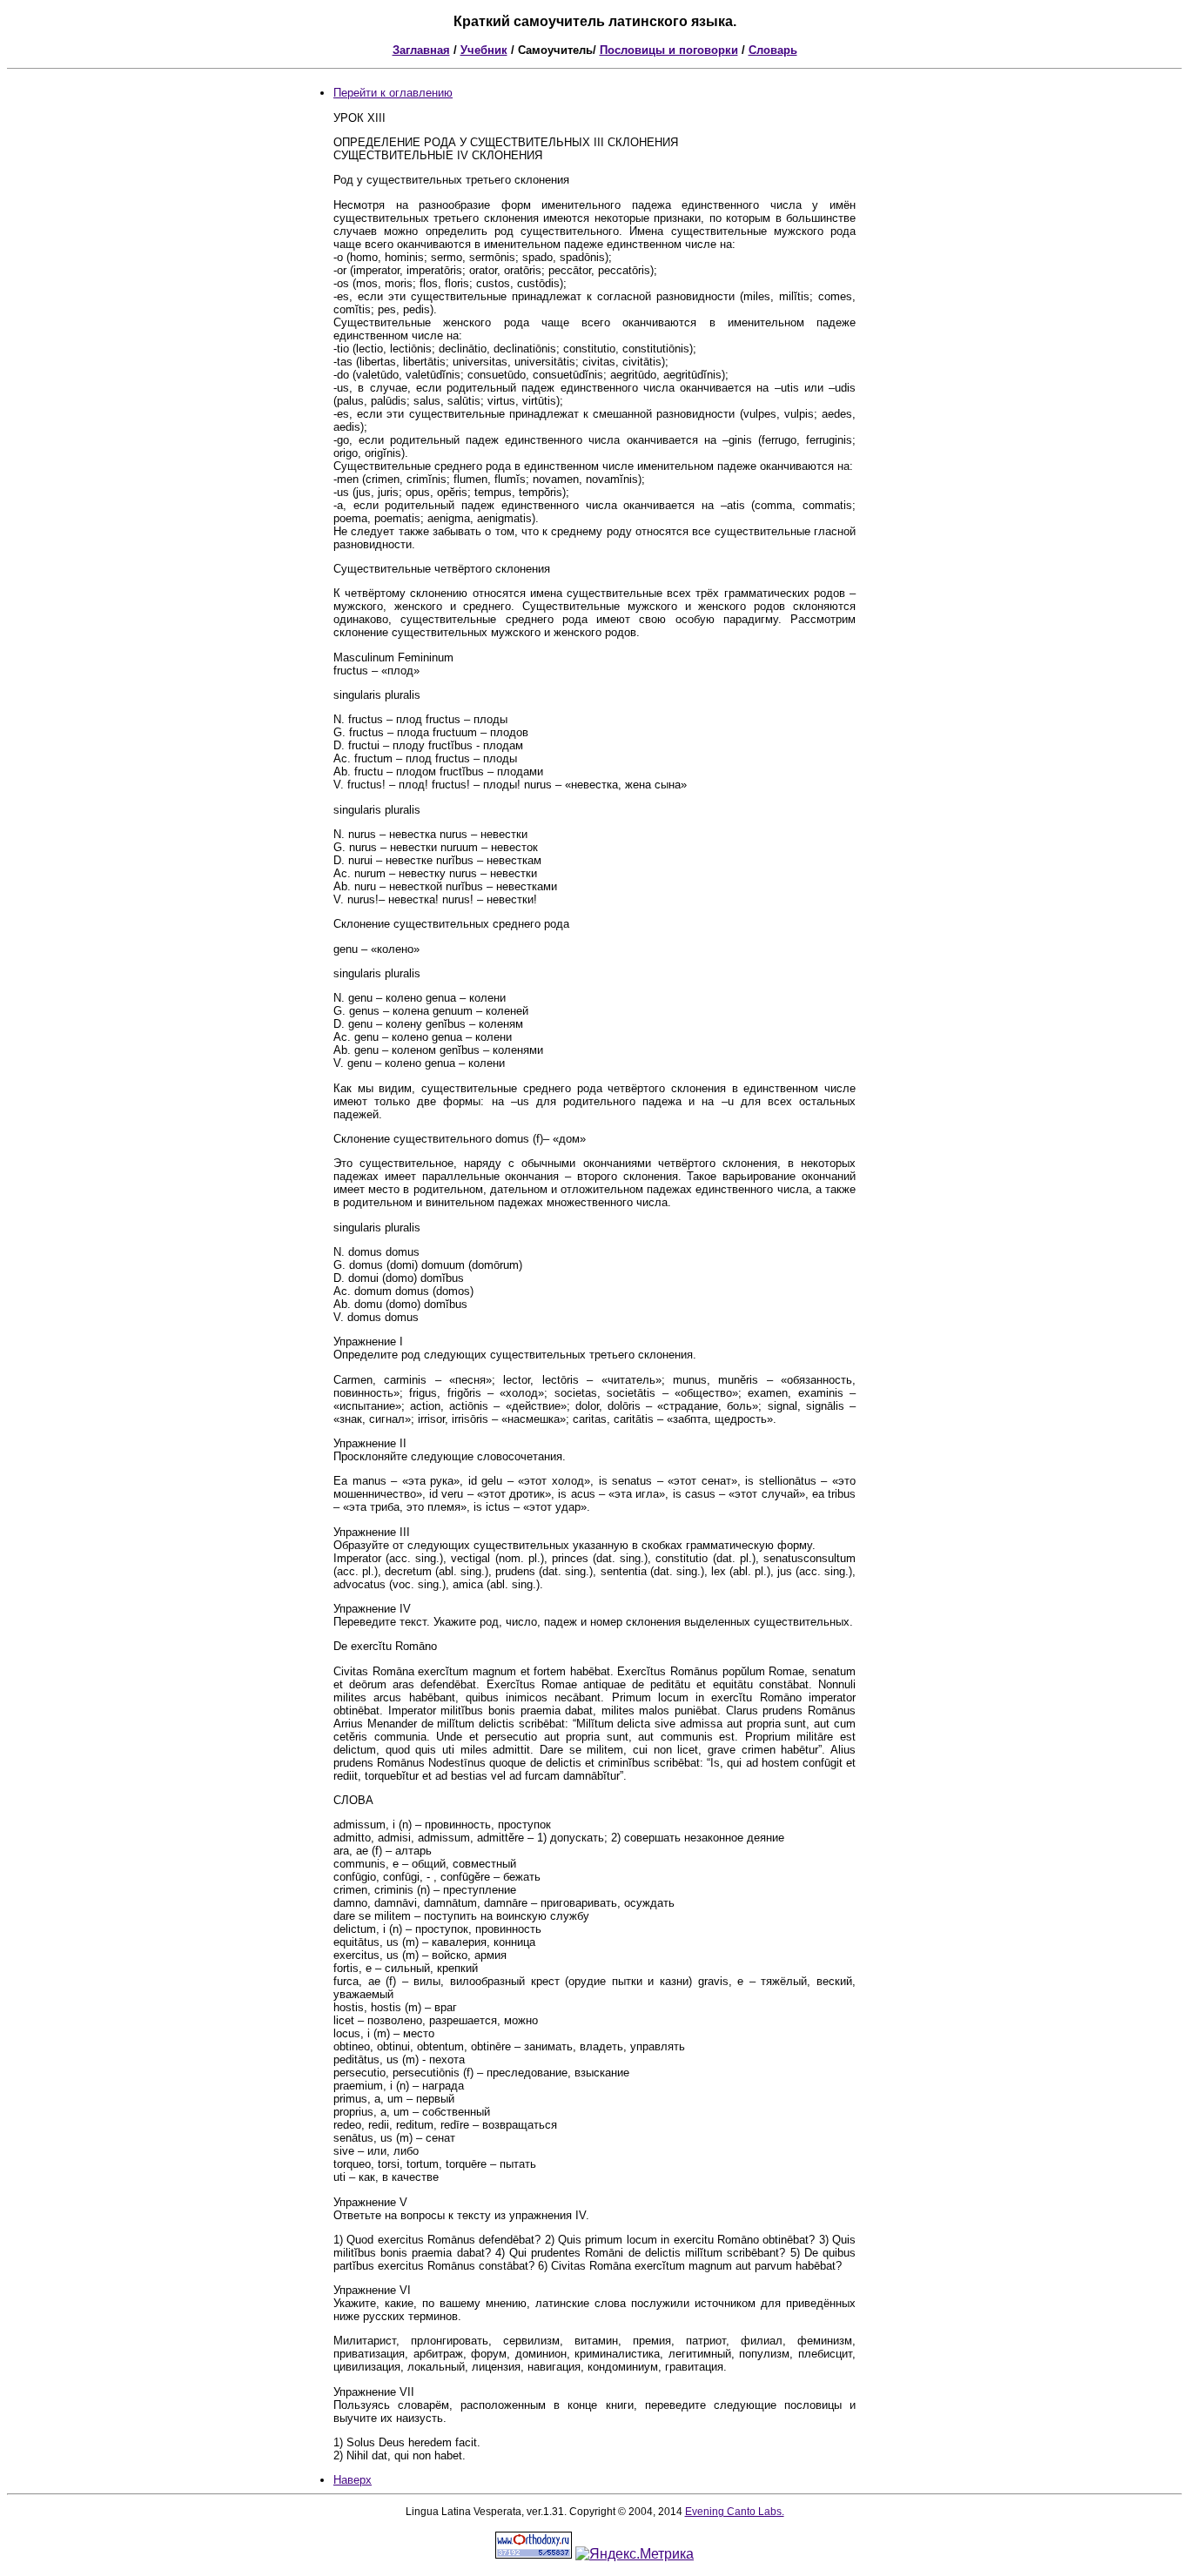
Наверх (353, 2480)
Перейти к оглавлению (393, 93)
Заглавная (421, 50)
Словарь (773, 50)
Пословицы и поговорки (669, 50)
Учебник (484, 50)
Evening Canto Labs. (735, 2512)
